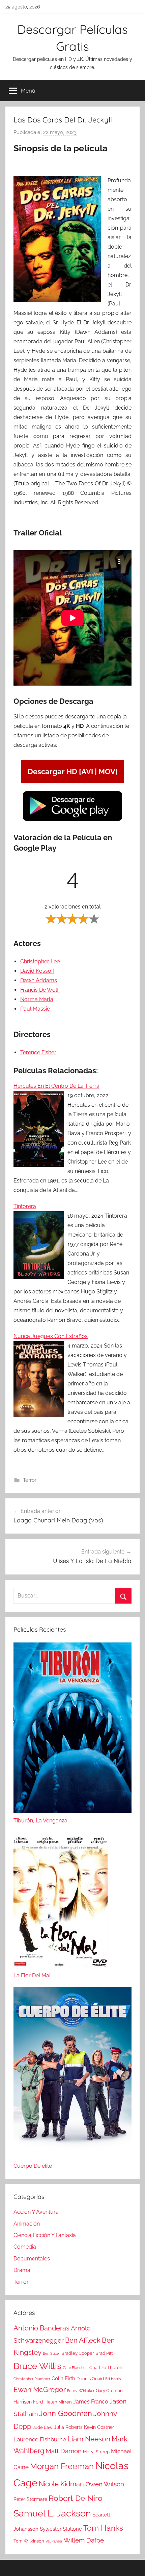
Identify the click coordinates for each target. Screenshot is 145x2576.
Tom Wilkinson (29, 2541)
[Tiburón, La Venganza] (72, 1729)
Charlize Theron (106, 2367)
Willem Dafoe (84, 2540)
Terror (30, 1480)
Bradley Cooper (78, 2353)
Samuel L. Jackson (52, 2513)
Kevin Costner (99, 2427)
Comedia (25, 2247)
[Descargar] (72, 820)
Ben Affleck (83, 2340)
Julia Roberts (68, 2427)
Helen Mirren (58, 2402)
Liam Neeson (89, 2439)
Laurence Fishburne (40, 2439)
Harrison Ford (28, 2402)
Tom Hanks (103, 2528)
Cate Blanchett (75, 2368)
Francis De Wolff (40, 990)
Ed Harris (113, 2379)
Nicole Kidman (61, 2484)
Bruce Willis (37, 2366)
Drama (22, 2270)
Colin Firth (63, 2378)
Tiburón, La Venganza (40, 1821)
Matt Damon (64, 2451)
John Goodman (66, 2413)
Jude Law (43, 2427)
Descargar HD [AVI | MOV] (73, 772)
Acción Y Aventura (36, 2212)
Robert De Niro (76, 2498)
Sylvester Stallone (61, 2529)
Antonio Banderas (41, 2328)
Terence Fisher (38, 1052)
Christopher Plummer (32, 2379)
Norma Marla (37, 999)
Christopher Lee (40, 961)
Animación (27, 2224)
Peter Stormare (30, 2499)
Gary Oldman (109, 2390)
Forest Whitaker (81, 2391)
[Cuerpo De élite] (72, 2074)
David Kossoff (37, 971)
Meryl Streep (96, 2452)
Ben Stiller (51, 2353)
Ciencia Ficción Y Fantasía (45, 2235)
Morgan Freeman (62, 2466)
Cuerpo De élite (33, 2166)
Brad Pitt (104, 2353)
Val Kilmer (54, 2541)
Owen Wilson (105, 2484)
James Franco (91, 2402)
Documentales (32, 2259)
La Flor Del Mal (32, 1975)
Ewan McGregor (40, 2389)
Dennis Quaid (90, 2379)
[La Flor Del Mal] (61, 1901)
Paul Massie (35, 1009)
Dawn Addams (39, 980)
